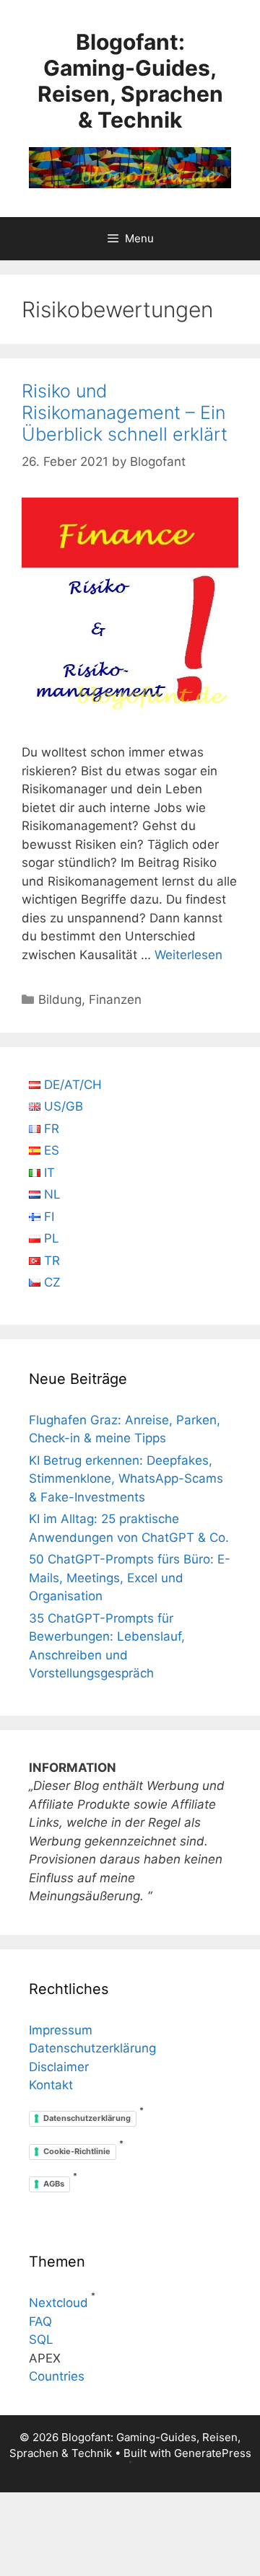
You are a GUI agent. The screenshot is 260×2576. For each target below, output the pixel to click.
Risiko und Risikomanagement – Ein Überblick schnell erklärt (125, 413)
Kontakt (51, 2085)
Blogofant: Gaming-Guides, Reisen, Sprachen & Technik (130, 81)
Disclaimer (59, 2067)
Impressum (61, 2030)
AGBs (54, 2184)
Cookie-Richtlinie (77, 2151)
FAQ (40, 2321)
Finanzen (115, 1000)
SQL (41, 2339)
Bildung (60, 1000)
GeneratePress (213, 2453)
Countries (57, 2376)
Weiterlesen (188, 955)
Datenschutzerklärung (92, 2048)
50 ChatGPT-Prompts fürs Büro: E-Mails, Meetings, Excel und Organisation (130, 1578)
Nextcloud (58, 2303)
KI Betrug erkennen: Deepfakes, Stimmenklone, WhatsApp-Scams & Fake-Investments (126, 1479)
